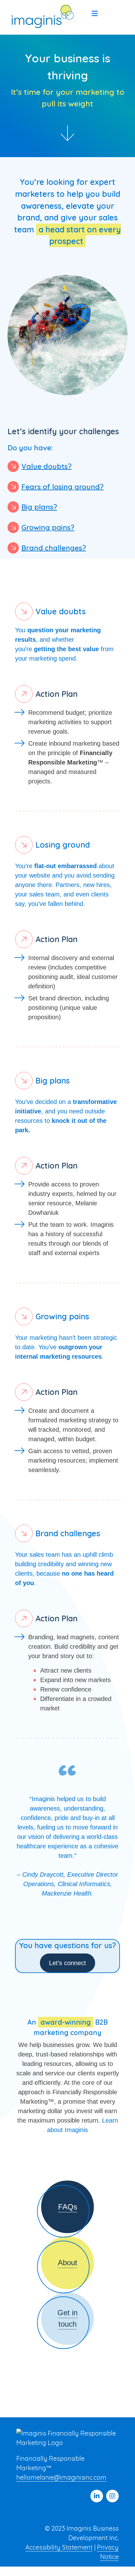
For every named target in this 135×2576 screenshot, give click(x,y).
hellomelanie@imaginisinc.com (61, 2477)
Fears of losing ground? (62, 486)
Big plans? (39, 507)
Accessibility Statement (59, 2547)
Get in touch (67, 2318)
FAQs (68, 2207)
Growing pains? (48, 527)
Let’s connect (67, 1963)
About (67, 2263)
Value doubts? (46, 466)
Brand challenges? (54, 547)
